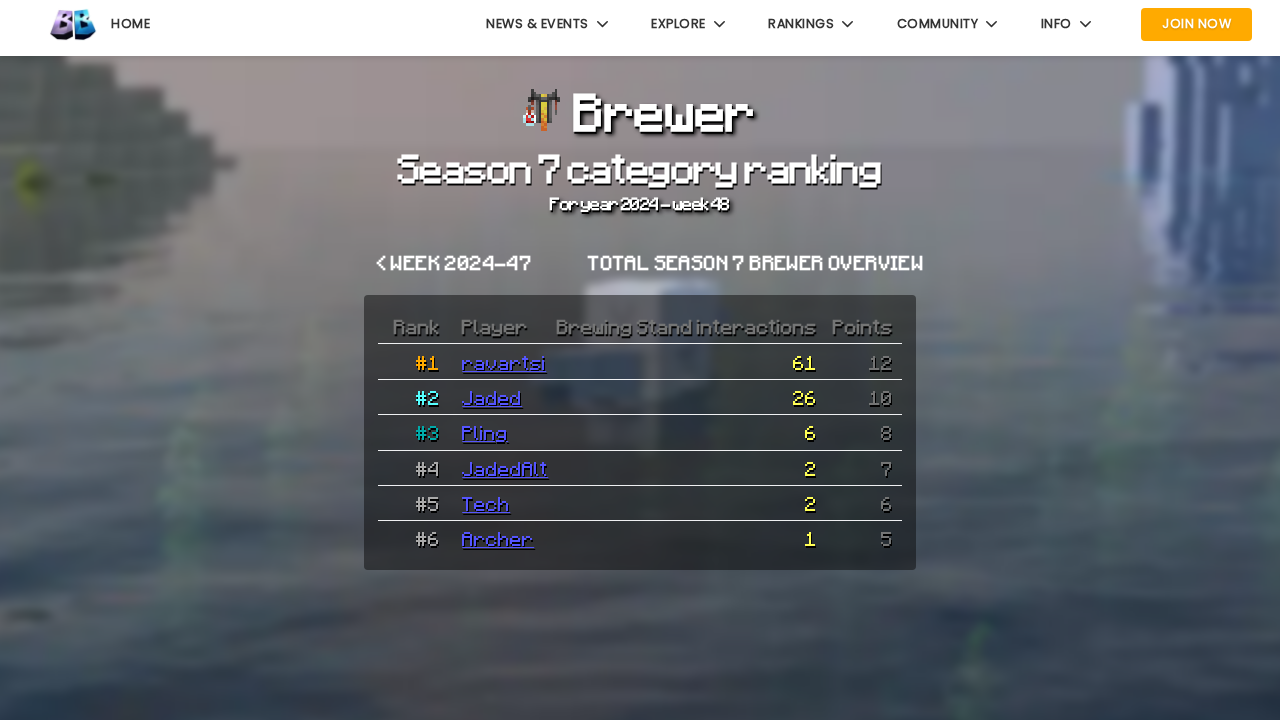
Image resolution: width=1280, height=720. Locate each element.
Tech (486, 503)
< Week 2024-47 (455, 262)
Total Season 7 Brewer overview (756, 262)
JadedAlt (505, 468)
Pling (485, 432)
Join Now (1196, 23)
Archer (498, 538)
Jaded (492, 397)
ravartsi (504, 362)
